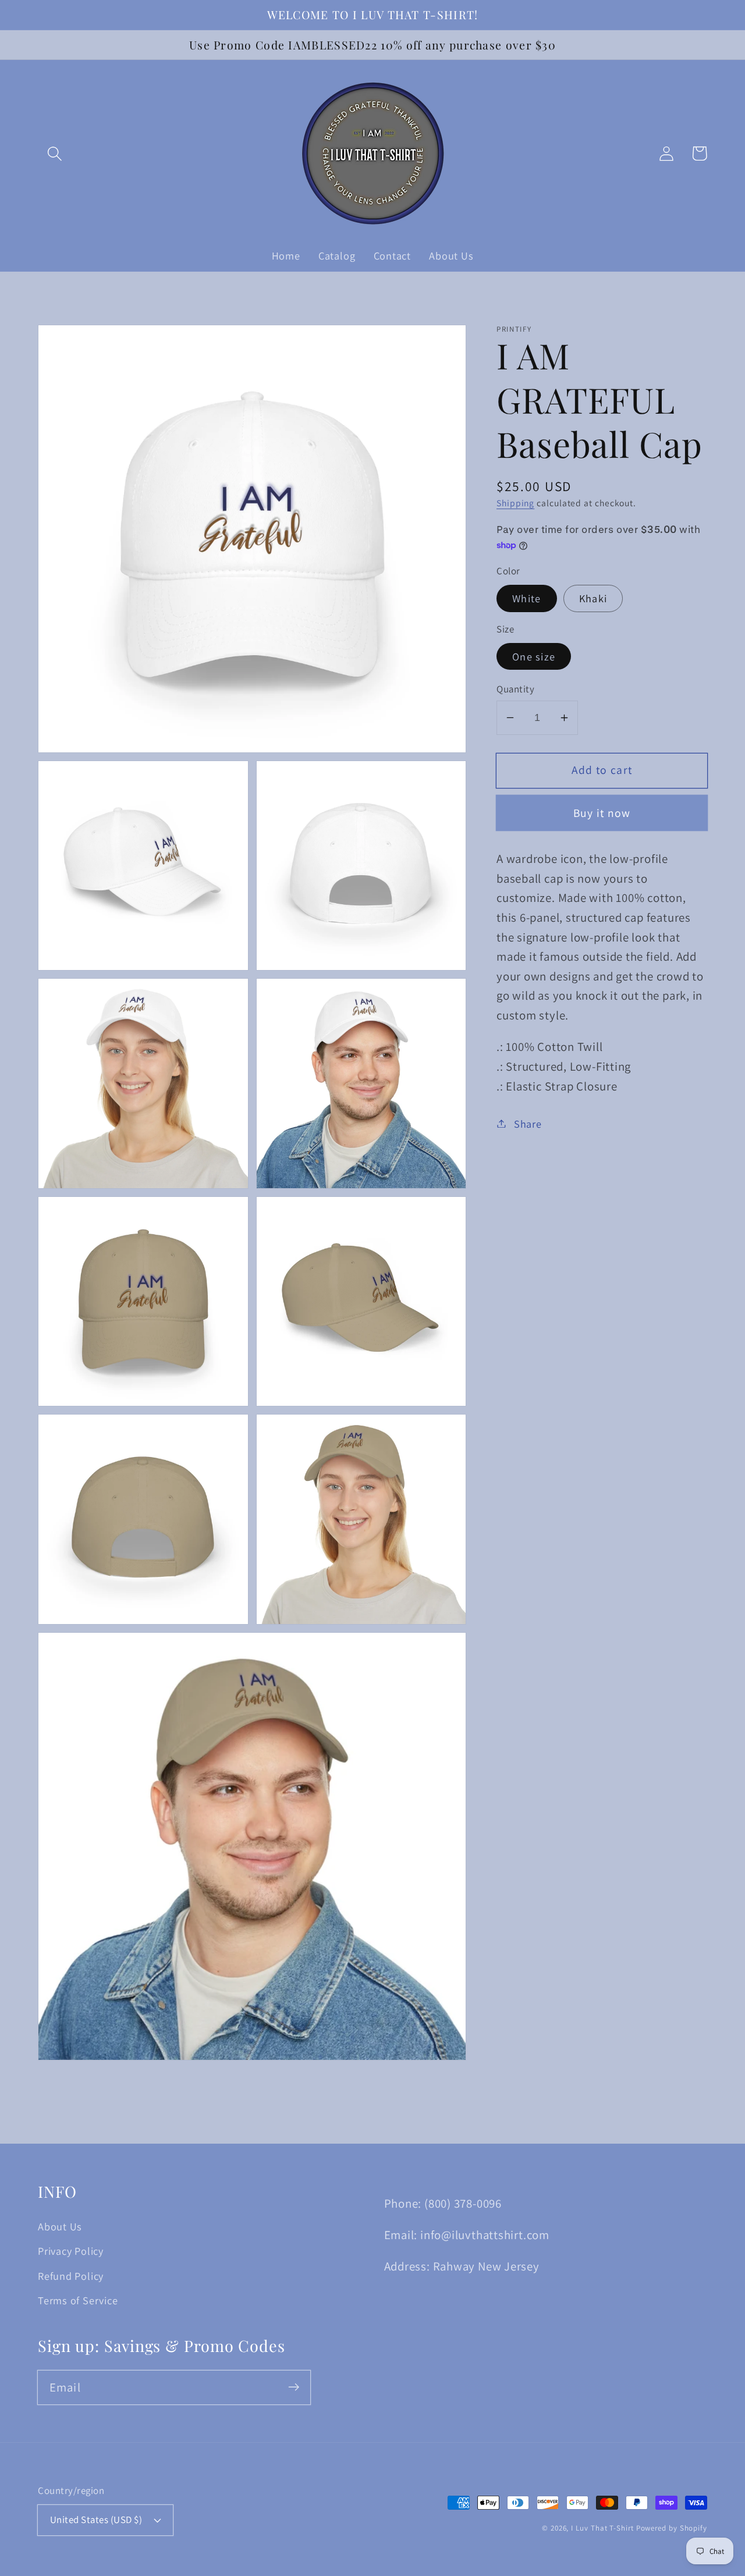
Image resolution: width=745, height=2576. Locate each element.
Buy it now (602, 813)
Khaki (593, 598)
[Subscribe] (294, 2387)
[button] (54, 153)
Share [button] (528, 1123)
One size (534, 656)
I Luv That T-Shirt (603, 2528)
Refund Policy (71, 2276)
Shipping (515, 503)
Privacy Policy (71, 2251)
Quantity (515, 689)
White (527, 598)
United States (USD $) (96, 2520)
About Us (60, 2226)
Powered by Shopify (672, 2528)
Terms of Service (78, 2300)
